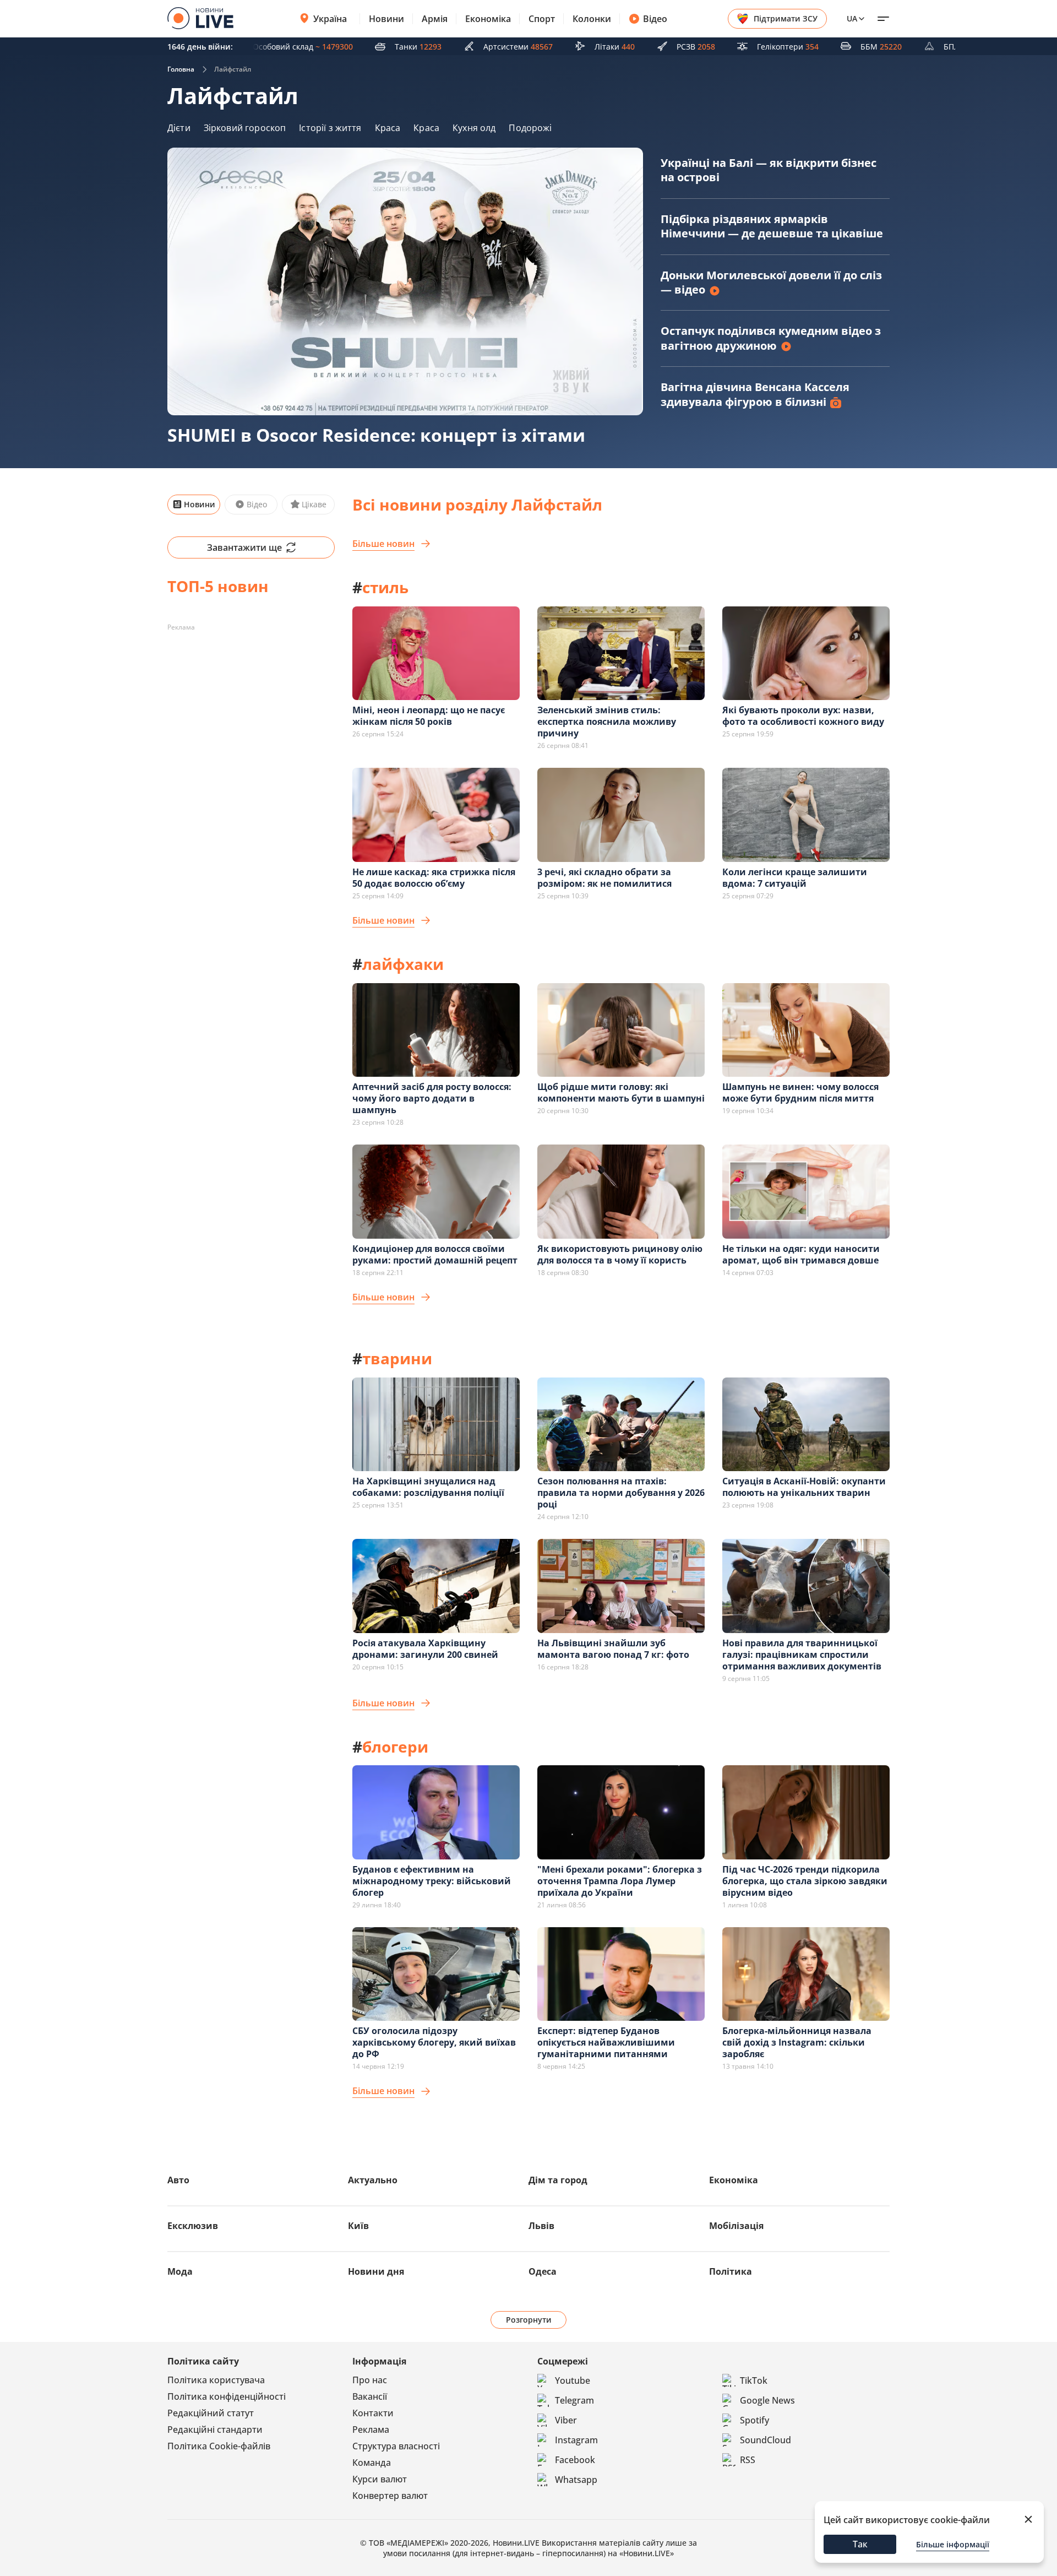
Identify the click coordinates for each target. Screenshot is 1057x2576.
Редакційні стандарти (215, 2429)
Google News (767, 2400)
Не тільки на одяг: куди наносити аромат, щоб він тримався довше (801, 1254)
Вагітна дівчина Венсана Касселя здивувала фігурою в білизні (755, 394)
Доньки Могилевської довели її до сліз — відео (771, 282)
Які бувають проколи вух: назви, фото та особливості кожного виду (803, 716)
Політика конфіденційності (227, 2396)
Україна (330, 19)
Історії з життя (330, 128)
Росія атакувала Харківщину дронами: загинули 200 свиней (425, 1649)
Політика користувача (216, 2380)
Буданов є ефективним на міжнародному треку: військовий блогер (432, 1881)
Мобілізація (736, 2226)
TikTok (754, 2380)
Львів (541, 2226)
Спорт (542, 19)
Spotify (754, 2420)
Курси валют (380, 2479)
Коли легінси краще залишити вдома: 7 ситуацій (795, 878)
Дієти (179, 128)
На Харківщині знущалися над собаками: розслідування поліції (428, 1487)
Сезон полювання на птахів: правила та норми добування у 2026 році (621, 1493)
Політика (731, 2271)
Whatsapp (576, 2480)
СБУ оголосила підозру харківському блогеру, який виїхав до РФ (434, 2042)
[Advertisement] (251, 705)
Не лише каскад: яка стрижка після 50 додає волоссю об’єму (434, 878)
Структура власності (396, 2446)
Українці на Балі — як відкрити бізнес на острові (769, 170)
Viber (566, 2420)
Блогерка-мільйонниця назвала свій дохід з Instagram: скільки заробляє (797, 2042)
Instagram (576, 2440)
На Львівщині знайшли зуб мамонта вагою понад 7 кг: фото (613, 1649)
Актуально (373, 2180)
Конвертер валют (390, 2496)
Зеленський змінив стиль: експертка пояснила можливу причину (607, 722)
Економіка (488, 19)
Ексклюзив (193, 2226)
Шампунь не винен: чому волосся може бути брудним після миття (800, 1092)
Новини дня (376, 2271)
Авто (178, 2180)
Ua (852, 18)
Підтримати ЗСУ (786, 18)
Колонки (592, 19)
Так (860, 2544)
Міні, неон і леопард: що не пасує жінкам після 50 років (429, 716)
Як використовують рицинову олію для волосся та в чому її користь (620, 1254)
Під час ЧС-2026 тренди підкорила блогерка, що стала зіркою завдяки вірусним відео (805, 1881)
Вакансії (370, 2396)
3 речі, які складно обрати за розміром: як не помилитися (604, 878)
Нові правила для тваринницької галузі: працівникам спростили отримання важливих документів (802, 1655)
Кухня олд (474, 128)
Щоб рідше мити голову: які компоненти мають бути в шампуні (621, 1092)
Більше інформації (953, 2544)
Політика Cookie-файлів (219, 2446)
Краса (388, 128)
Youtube (573, 2380)
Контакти (373, 2413)
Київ (358, 2226)
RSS (748, 2460)
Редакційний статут (211, 2413)
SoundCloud (765, 2440)
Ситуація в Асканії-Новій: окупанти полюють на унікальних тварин (804, 1487)
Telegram (574, 2400)
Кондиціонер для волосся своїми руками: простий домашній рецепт (435, 1254)
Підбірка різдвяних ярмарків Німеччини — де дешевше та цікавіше (772, 226)
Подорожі (530, 128)
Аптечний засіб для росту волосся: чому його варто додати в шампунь (432, 1098)
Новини (386, 19)
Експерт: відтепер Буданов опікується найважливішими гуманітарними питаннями (606, 2042)
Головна (181, 69)
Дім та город (558, 2180)
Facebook (575, 2460)
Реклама (371, 2429)
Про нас (370, 2380)
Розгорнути (529, 2320)
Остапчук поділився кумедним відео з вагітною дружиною (771, 338)
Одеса (543, 2271)
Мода (180, 2271)
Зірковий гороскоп (245, 128)
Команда (372, 2463)
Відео (655, 19)
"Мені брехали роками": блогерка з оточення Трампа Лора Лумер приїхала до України (620, 1881)
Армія (435, 19)
